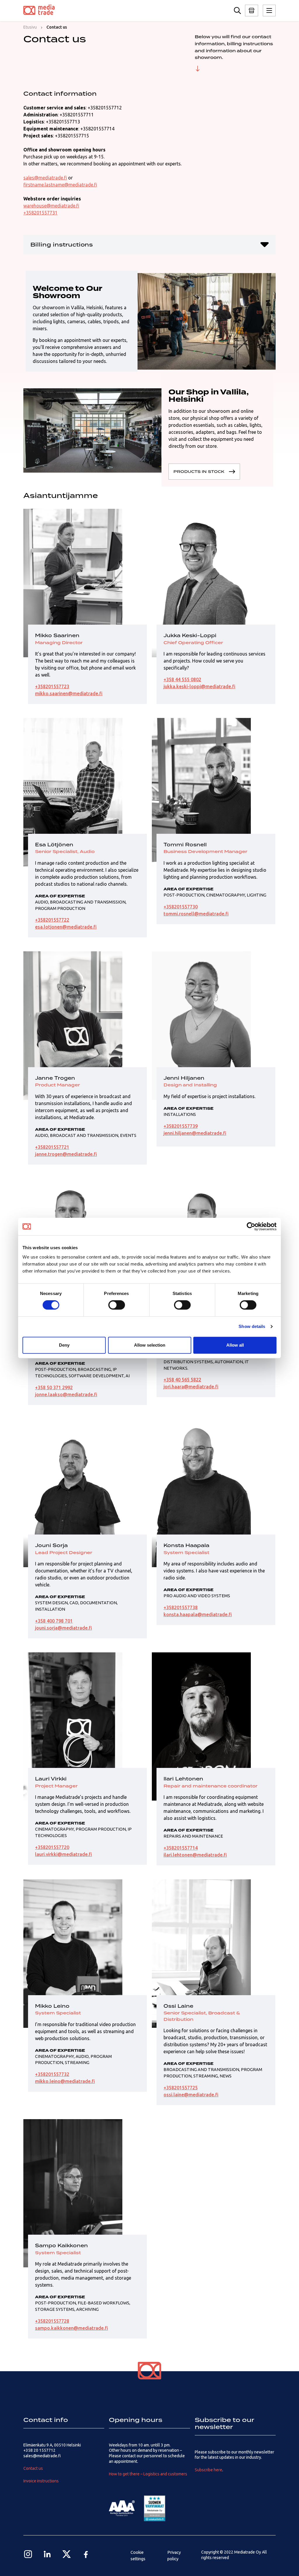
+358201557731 (40, 213)
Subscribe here (208, 2470)
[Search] (237, 11)
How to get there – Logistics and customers (148, 2474)
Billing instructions (62, 244)
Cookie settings (138, 2556)
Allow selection (150, 1345)
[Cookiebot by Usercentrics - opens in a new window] (251, 1226)
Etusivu (30, 27)
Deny (64, 1345)
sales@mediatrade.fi (45, 178)
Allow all (235, 1345)
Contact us (33, 2468)
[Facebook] (86, 2554)
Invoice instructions (41, 2481)
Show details (252, 1326)
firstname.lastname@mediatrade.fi (60, 185)
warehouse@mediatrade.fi (51, 206)
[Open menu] (252, 11)
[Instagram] (28, 2554)
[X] (67, 2554)
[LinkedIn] (47, 2554)
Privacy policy (174, 2556)
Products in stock (199, 471)
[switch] (117, 1305)
